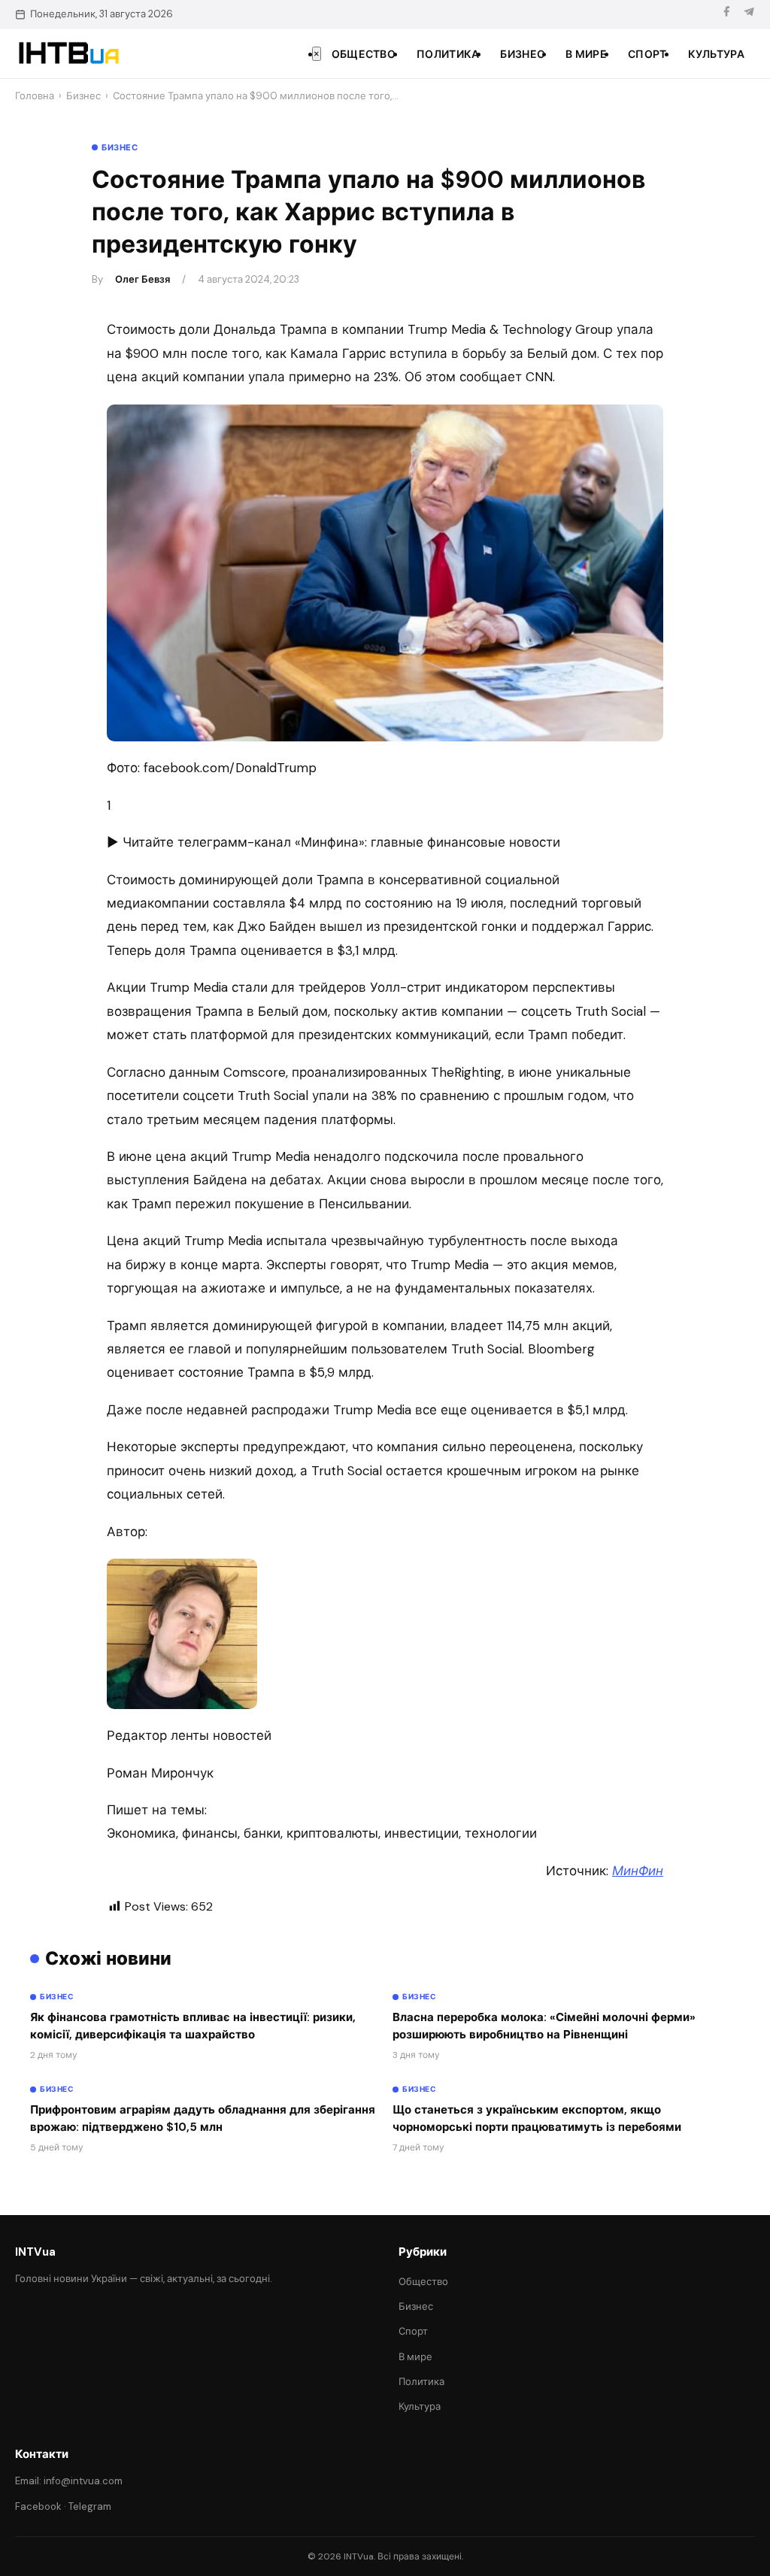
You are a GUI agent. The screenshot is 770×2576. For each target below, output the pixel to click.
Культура (716, 54)
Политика (448, 54)
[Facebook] (726, 14)
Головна (35, 96)
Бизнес (522, 54)
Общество (364, 54)
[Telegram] (749, 14)
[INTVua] (68, 53)
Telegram (90, 2506)
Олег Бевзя (142, 279)
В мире (586, 54)
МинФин (638, 1871)
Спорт (647, 54)
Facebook (38, 2506)
